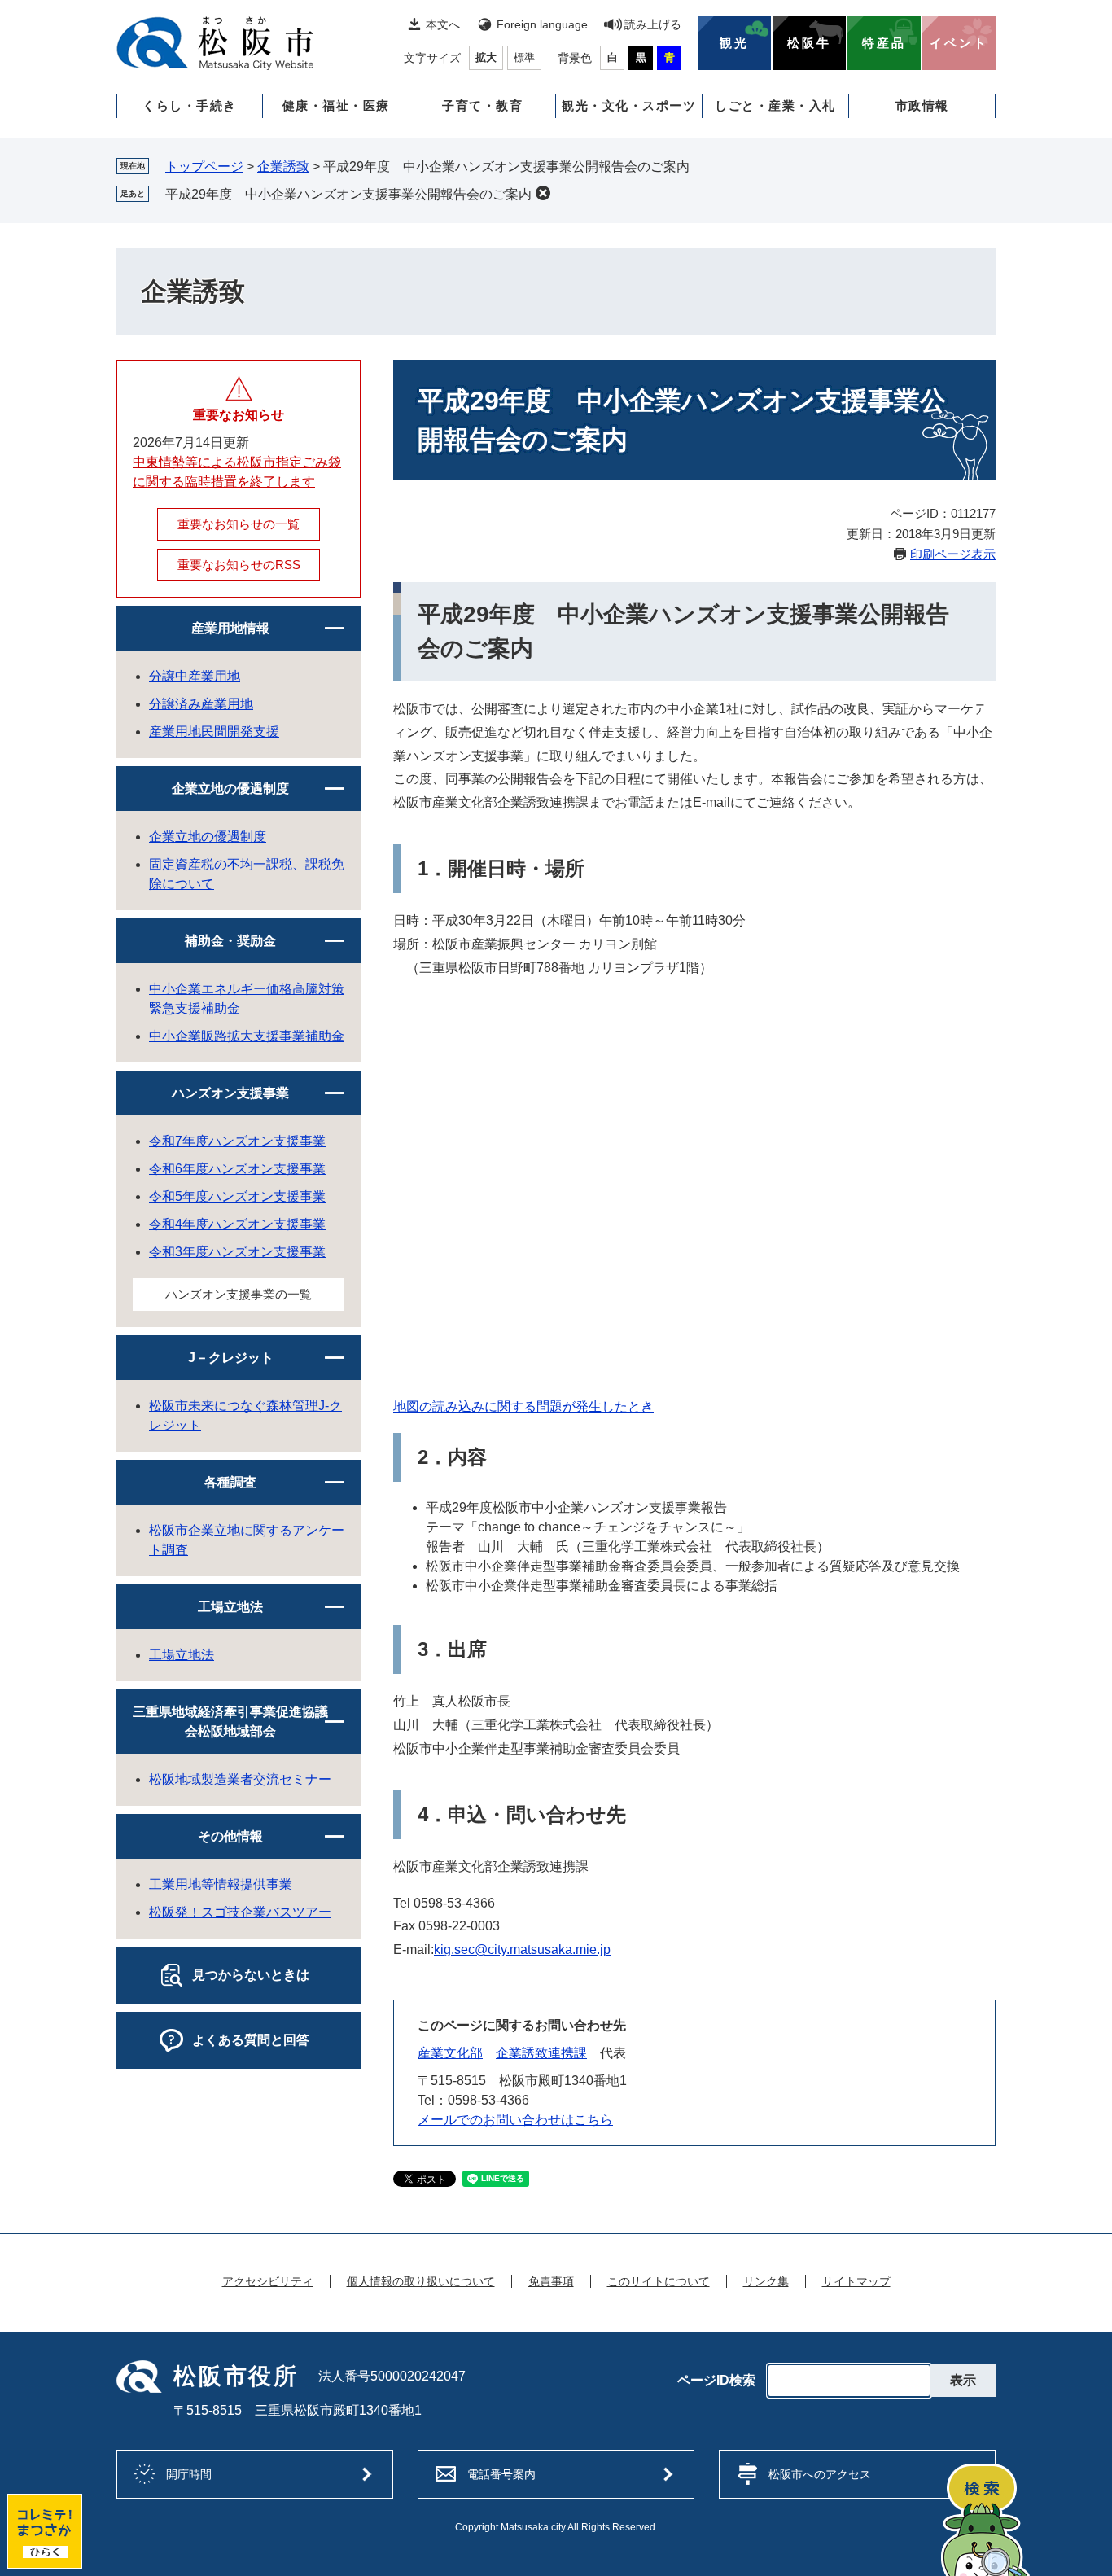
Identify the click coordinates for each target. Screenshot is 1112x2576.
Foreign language (542, 24)
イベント (959, 43)
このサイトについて (659, 2281)
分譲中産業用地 (195, 676)
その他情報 (230, 1836)
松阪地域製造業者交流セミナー (240, 1779)
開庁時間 (189, 2474)
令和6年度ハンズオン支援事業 (237, 1169)
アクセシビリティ (268, 2281)
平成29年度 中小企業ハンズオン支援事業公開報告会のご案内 (348, 194)
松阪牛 (809, 43)
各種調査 (230, 1482)
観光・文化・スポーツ (629, 105)
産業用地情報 (230, 628)
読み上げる (653, 24)
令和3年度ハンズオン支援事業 (237, 1252)
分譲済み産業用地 (201, 704)
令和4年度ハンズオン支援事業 (237, 1224)
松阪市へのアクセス (820, 2474)
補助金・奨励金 (230, 941)
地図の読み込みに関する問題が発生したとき (523, 1406)
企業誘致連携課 (541, 2053)
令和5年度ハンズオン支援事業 (237, 1196)
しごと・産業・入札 (775, 105)
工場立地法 (230, 1607)
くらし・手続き (190, 105)
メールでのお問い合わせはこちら (515, 2120)
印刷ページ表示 (953, 554)
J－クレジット (231, 1358)
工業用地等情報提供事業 (221, 1884)
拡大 (486, 57)
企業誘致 (283, 166)
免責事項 (551, 2281)
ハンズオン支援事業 (230, 1093)
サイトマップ (856, 2281)
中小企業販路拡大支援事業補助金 (247, 1036)
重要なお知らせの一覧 (239, 524)
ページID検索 (716, 2381)
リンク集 (766, 2281)
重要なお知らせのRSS (239, 565)
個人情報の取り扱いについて (421, 2281)
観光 (734, 43)
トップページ (204, 166)
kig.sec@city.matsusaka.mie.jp (522, 1950)
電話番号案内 (501, 2474)
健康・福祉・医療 (336, 105)
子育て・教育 (482, 105)
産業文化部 (450, 2053)
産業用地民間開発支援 (214, 732)
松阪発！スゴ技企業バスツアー (240, 1912)
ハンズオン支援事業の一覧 (239, 1294)
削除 (543, 193)
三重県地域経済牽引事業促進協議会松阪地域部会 (230, 1722)
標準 (524, 57)
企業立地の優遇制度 (230, 789)
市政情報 (922, 105)
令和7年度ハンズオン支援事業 (237, 1141)
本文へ (443, 24)
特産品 (884, 43)
